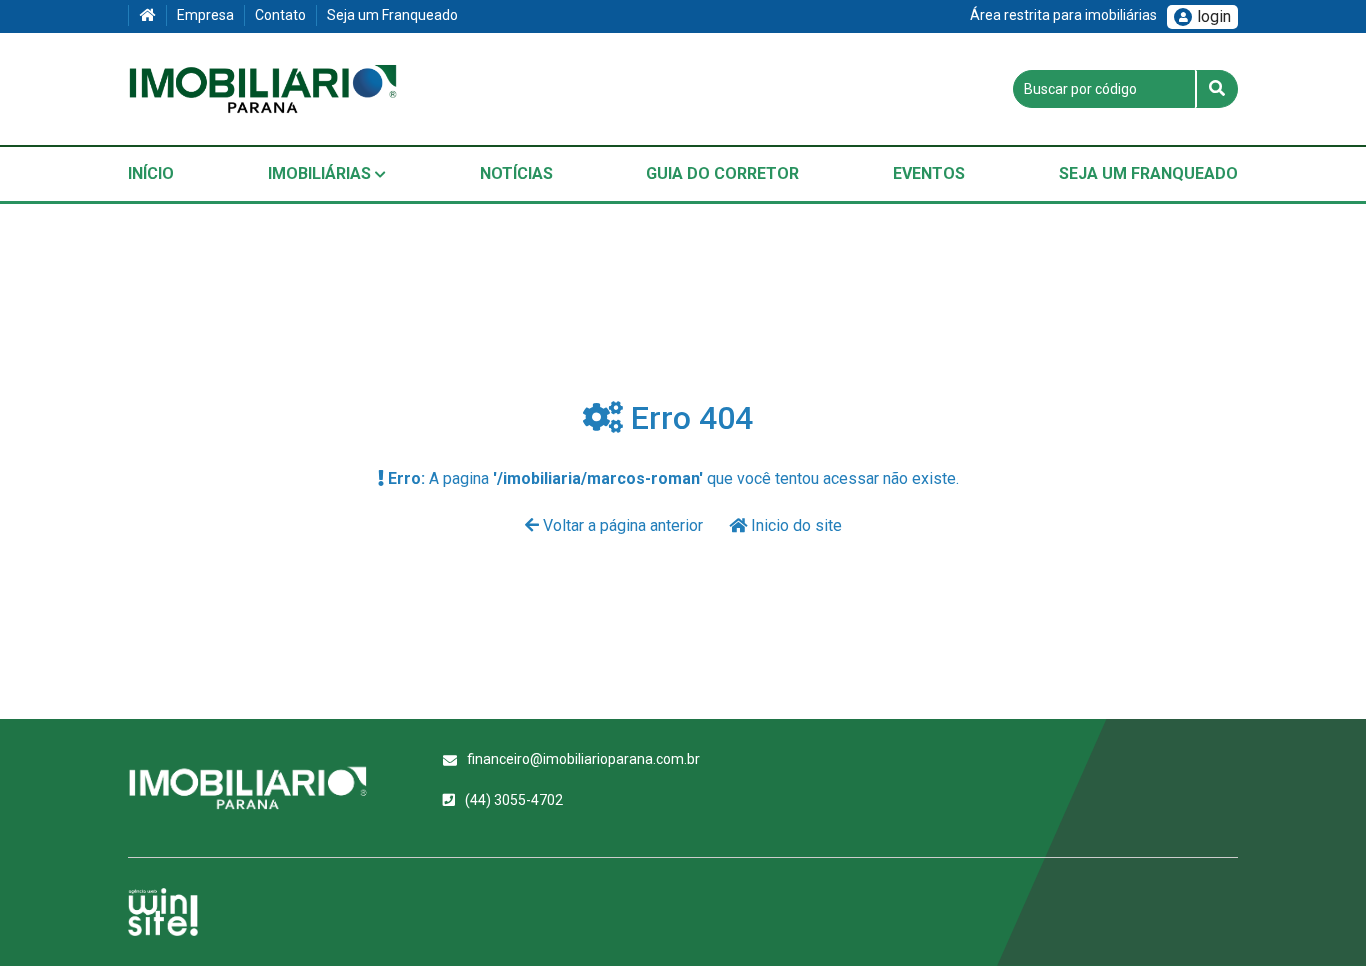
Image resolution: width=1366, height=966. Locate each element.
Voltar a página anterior (623, 525)
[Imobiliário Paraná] (263, 89)
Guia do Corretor (722, 173)
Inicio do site (794, 525)
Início (151, 173)
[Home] (147, 15)
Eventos (929, 173)
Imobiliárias (321, 173)
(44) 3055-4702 (514, 800)
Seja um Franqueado (392, 15)
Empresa (205, 15)
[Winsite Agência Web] (163, 912)
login (1214, 16)
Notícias (516, 173)
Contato (280, 15)
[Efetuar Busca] (1216, 89)
